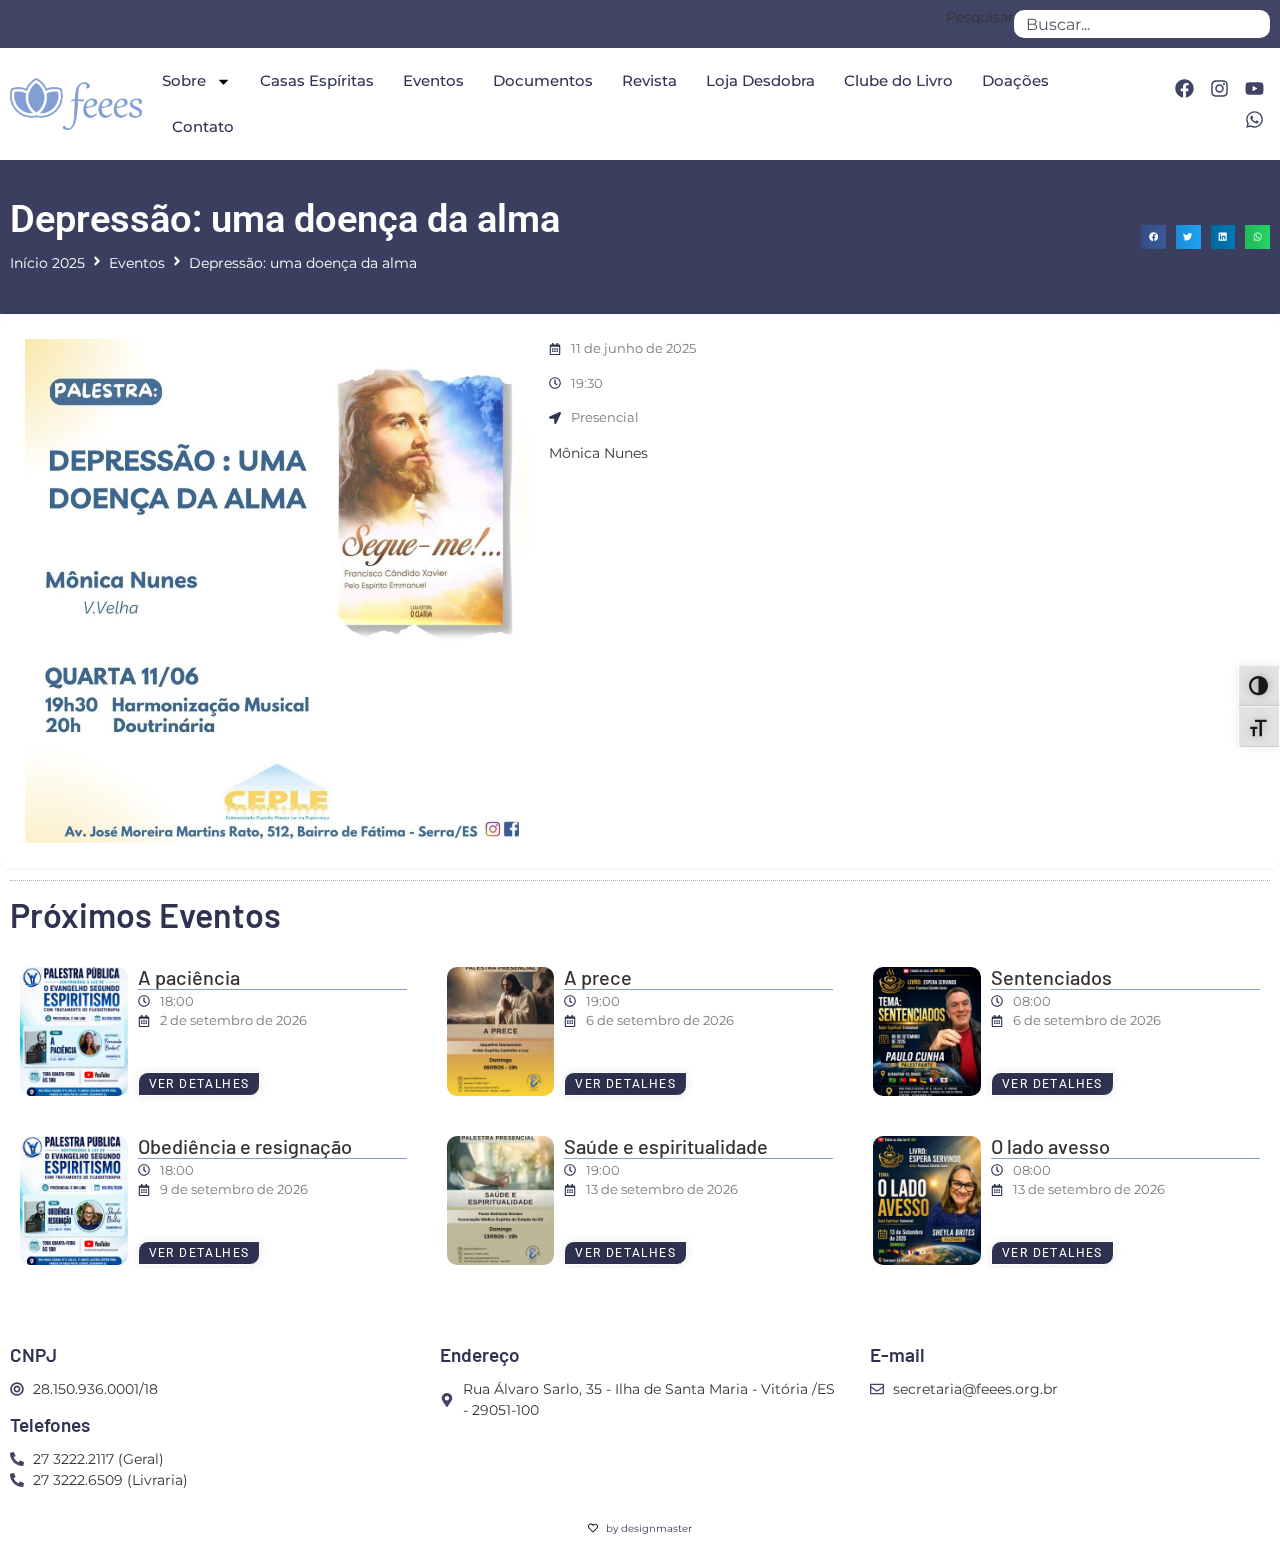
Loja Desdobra (760, 80)
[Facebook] (1184, 89)
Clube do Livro (898, 80)
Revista (649, 80)
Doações (1015, 80)
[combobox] (1142, 24)
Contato (203, 126)
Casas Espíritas (317, 80)
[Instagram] (1219, 89)
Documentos (543, 80)
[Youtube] (1255, 89)
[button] (1153, 237)
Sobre (184, 80)
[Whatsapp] (1255, 119)
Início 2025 (47, 263)
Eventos (433, 80)
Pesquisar (980, 18)
